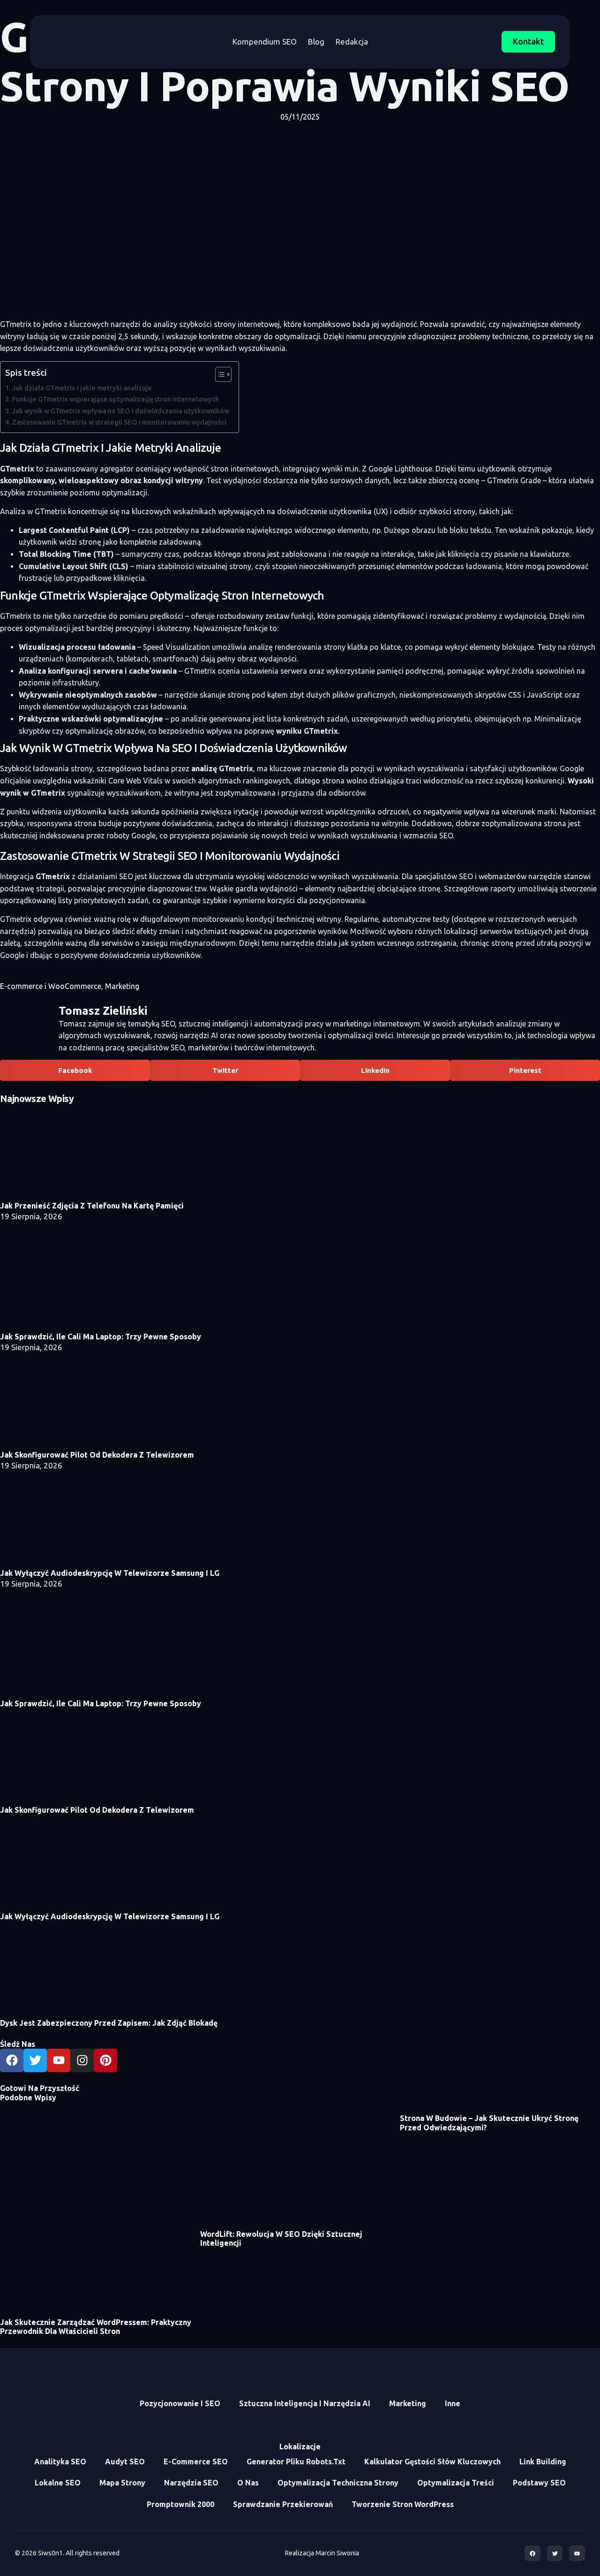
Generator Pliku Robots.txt (296, 2462)
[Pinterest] (105, 2060)
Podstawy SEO (539, 2483)
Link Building (543, 2462)
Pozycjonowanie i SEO (180, 2403)
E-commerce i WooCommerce (51, 986)
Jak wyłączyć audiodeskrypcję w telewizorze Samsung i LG (110, 1573)
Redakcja (352, 42)
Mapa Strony (122, 2483)
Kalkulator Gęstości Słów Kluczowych (432, 2462)
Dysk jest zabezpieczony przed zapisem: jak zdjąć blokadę (109, 2023)
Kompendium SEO (265, 42)
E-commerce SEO (196, 2462)
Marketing (122, 986)
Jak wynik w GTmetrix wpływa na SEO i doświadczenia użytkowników (121, 411)
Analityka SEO (60, 2462)
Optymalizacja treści (456, 2483)
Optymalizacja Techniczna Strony (338, 2483)
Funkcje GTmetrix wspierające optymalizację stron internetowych (116, 399)
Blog (316, 42)
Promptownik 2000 (180, 2504)
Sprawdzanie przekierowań (283, 2504)
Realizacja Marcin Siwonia (322, 2553)
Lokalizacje (300, 2447)
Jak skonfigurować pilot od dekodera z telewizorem (97, 1455)
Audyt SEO (125, 2462)
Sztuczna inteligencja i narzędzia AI (305, 2403)
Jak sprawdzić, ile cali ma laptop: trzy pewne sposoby (101, 1337)
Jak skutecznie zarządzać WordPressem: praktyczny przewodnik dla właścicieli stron (96, 2327)
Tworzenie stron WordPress (403, 2504)
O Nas (248, 2483)
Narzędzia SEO (191, 2483)
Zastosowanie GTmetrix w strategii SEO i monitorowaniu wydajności (119, 422)
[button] (75, 1070)
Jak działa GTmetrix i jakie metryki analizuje (82, 388)
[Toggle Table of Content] (219, 374)
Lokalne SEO (58, 2483)
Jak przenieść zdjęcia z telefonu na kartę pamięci (92, 1206)
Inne (453, 2403)
